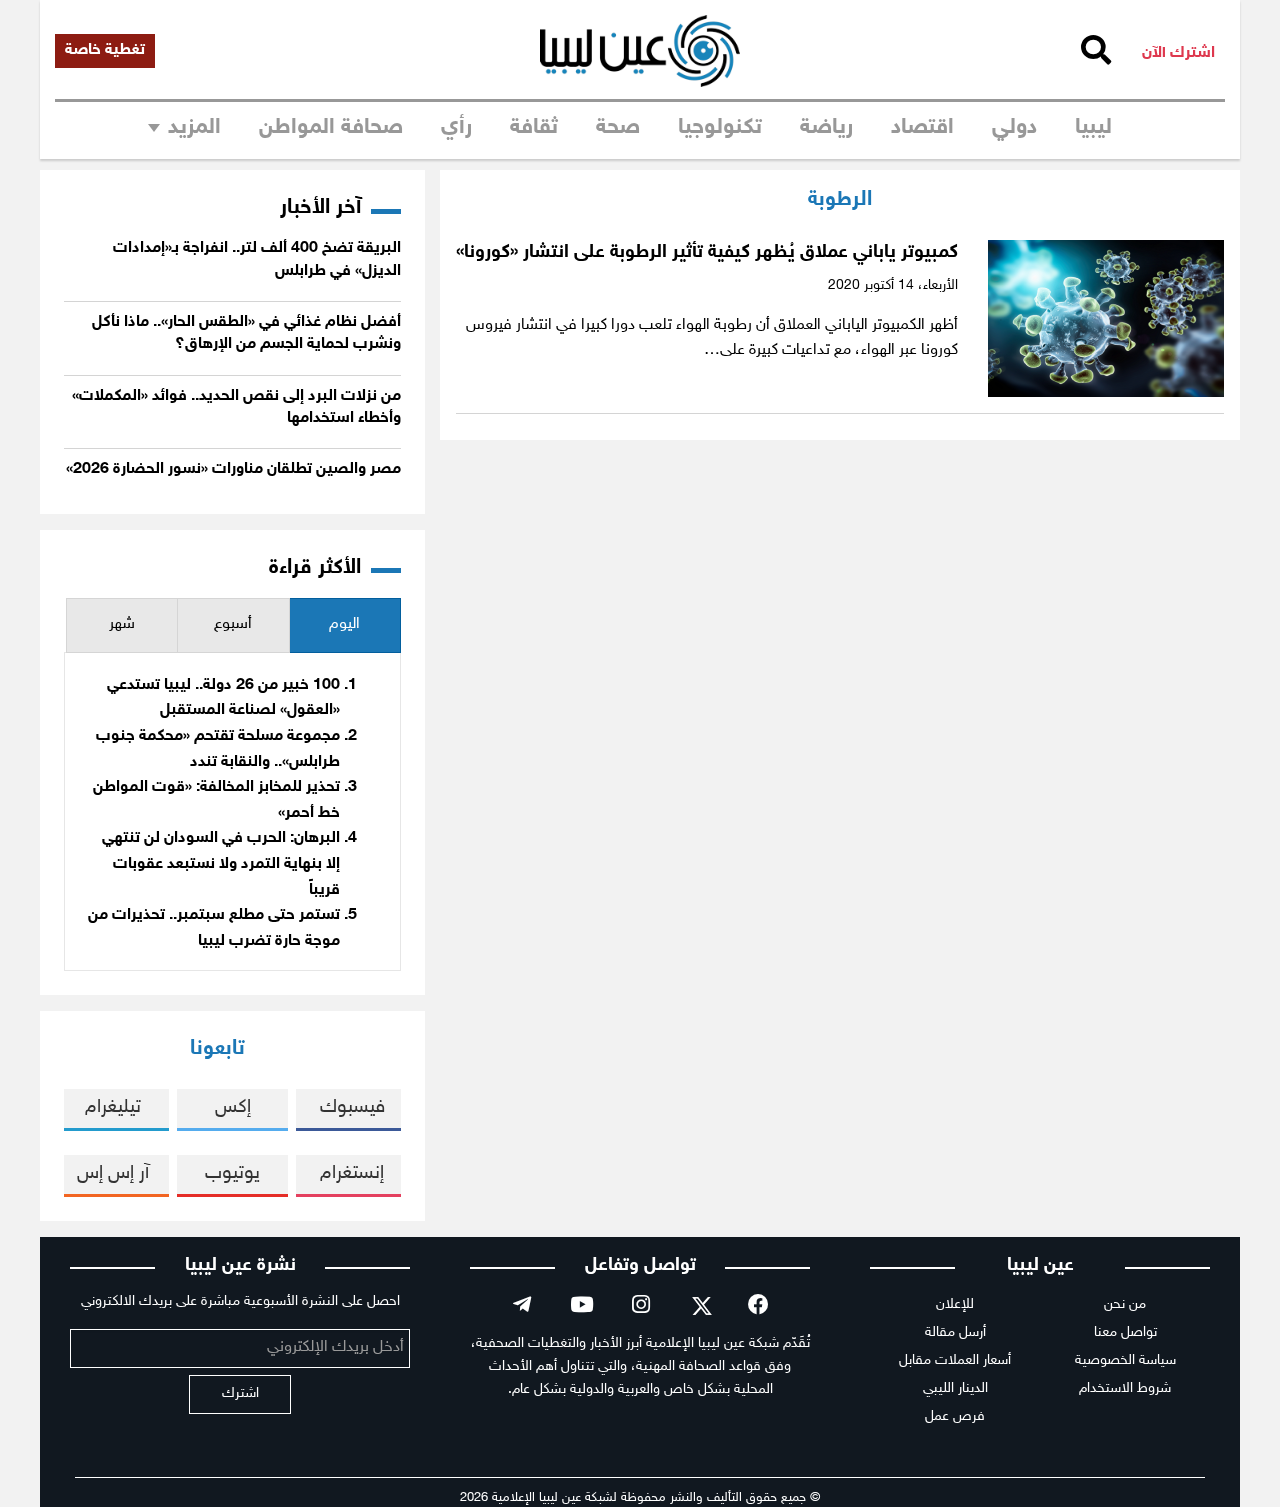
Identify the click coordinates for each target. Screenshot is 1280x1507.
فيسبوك (352, 1107)
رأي (456, 128)
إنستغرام (352, 1173)
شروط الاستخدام (1125, 1388)
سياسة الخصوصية (1125, 1360)
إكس (233, 1107)
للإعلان (955, 1304)
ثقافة (534, 128)
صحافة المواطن (331, 128)
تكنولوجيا (720, 128)
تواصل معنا (1125, 1332)
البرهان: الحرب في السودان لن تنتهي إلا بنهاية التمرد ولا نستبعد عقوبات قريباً (221, 864)
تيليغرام (113, 1107)
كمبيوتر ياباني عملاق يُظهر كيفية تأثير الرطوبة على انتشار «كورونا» (707, 252)
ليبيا (1093, 128)
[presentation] (345, 625)
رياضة (826, 128)
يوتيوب (232, 1173)
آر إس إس (113, 1173)
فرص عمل (955, 1416)
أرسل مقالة (955, 1332)
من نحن (1125, 1304)
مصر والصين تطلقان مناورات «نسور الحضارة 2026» (233, 469)
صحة (618, 128)
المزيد (194, 128)
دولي (1014, 128)
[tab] (345, 625)
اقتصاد (922, 128)
